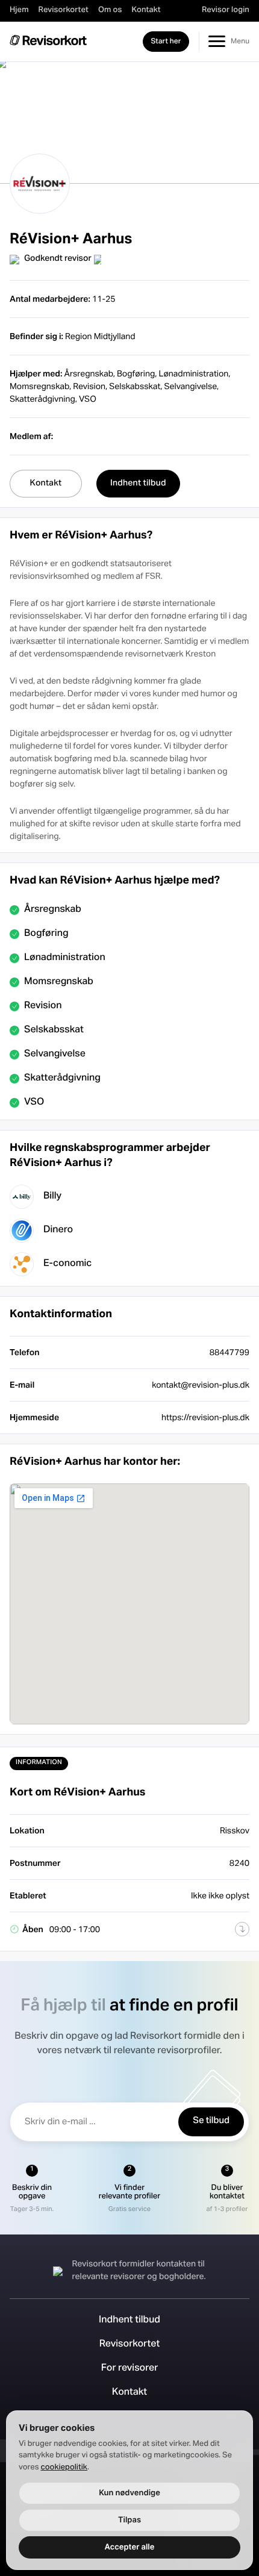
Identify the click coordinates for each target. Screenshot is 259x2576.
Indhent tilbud (129, 2321)
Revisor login (226, 10)
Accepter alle (130, 2547)
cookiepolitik (64, 2468)
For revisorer (130, 2369)
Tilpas (129, 2520)
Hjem (19, 10)
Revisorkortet (64, 10)
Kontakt (146, 10)
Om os (110, 10)
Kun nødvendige (129, 2493)
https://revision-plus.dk (205, 1417)
